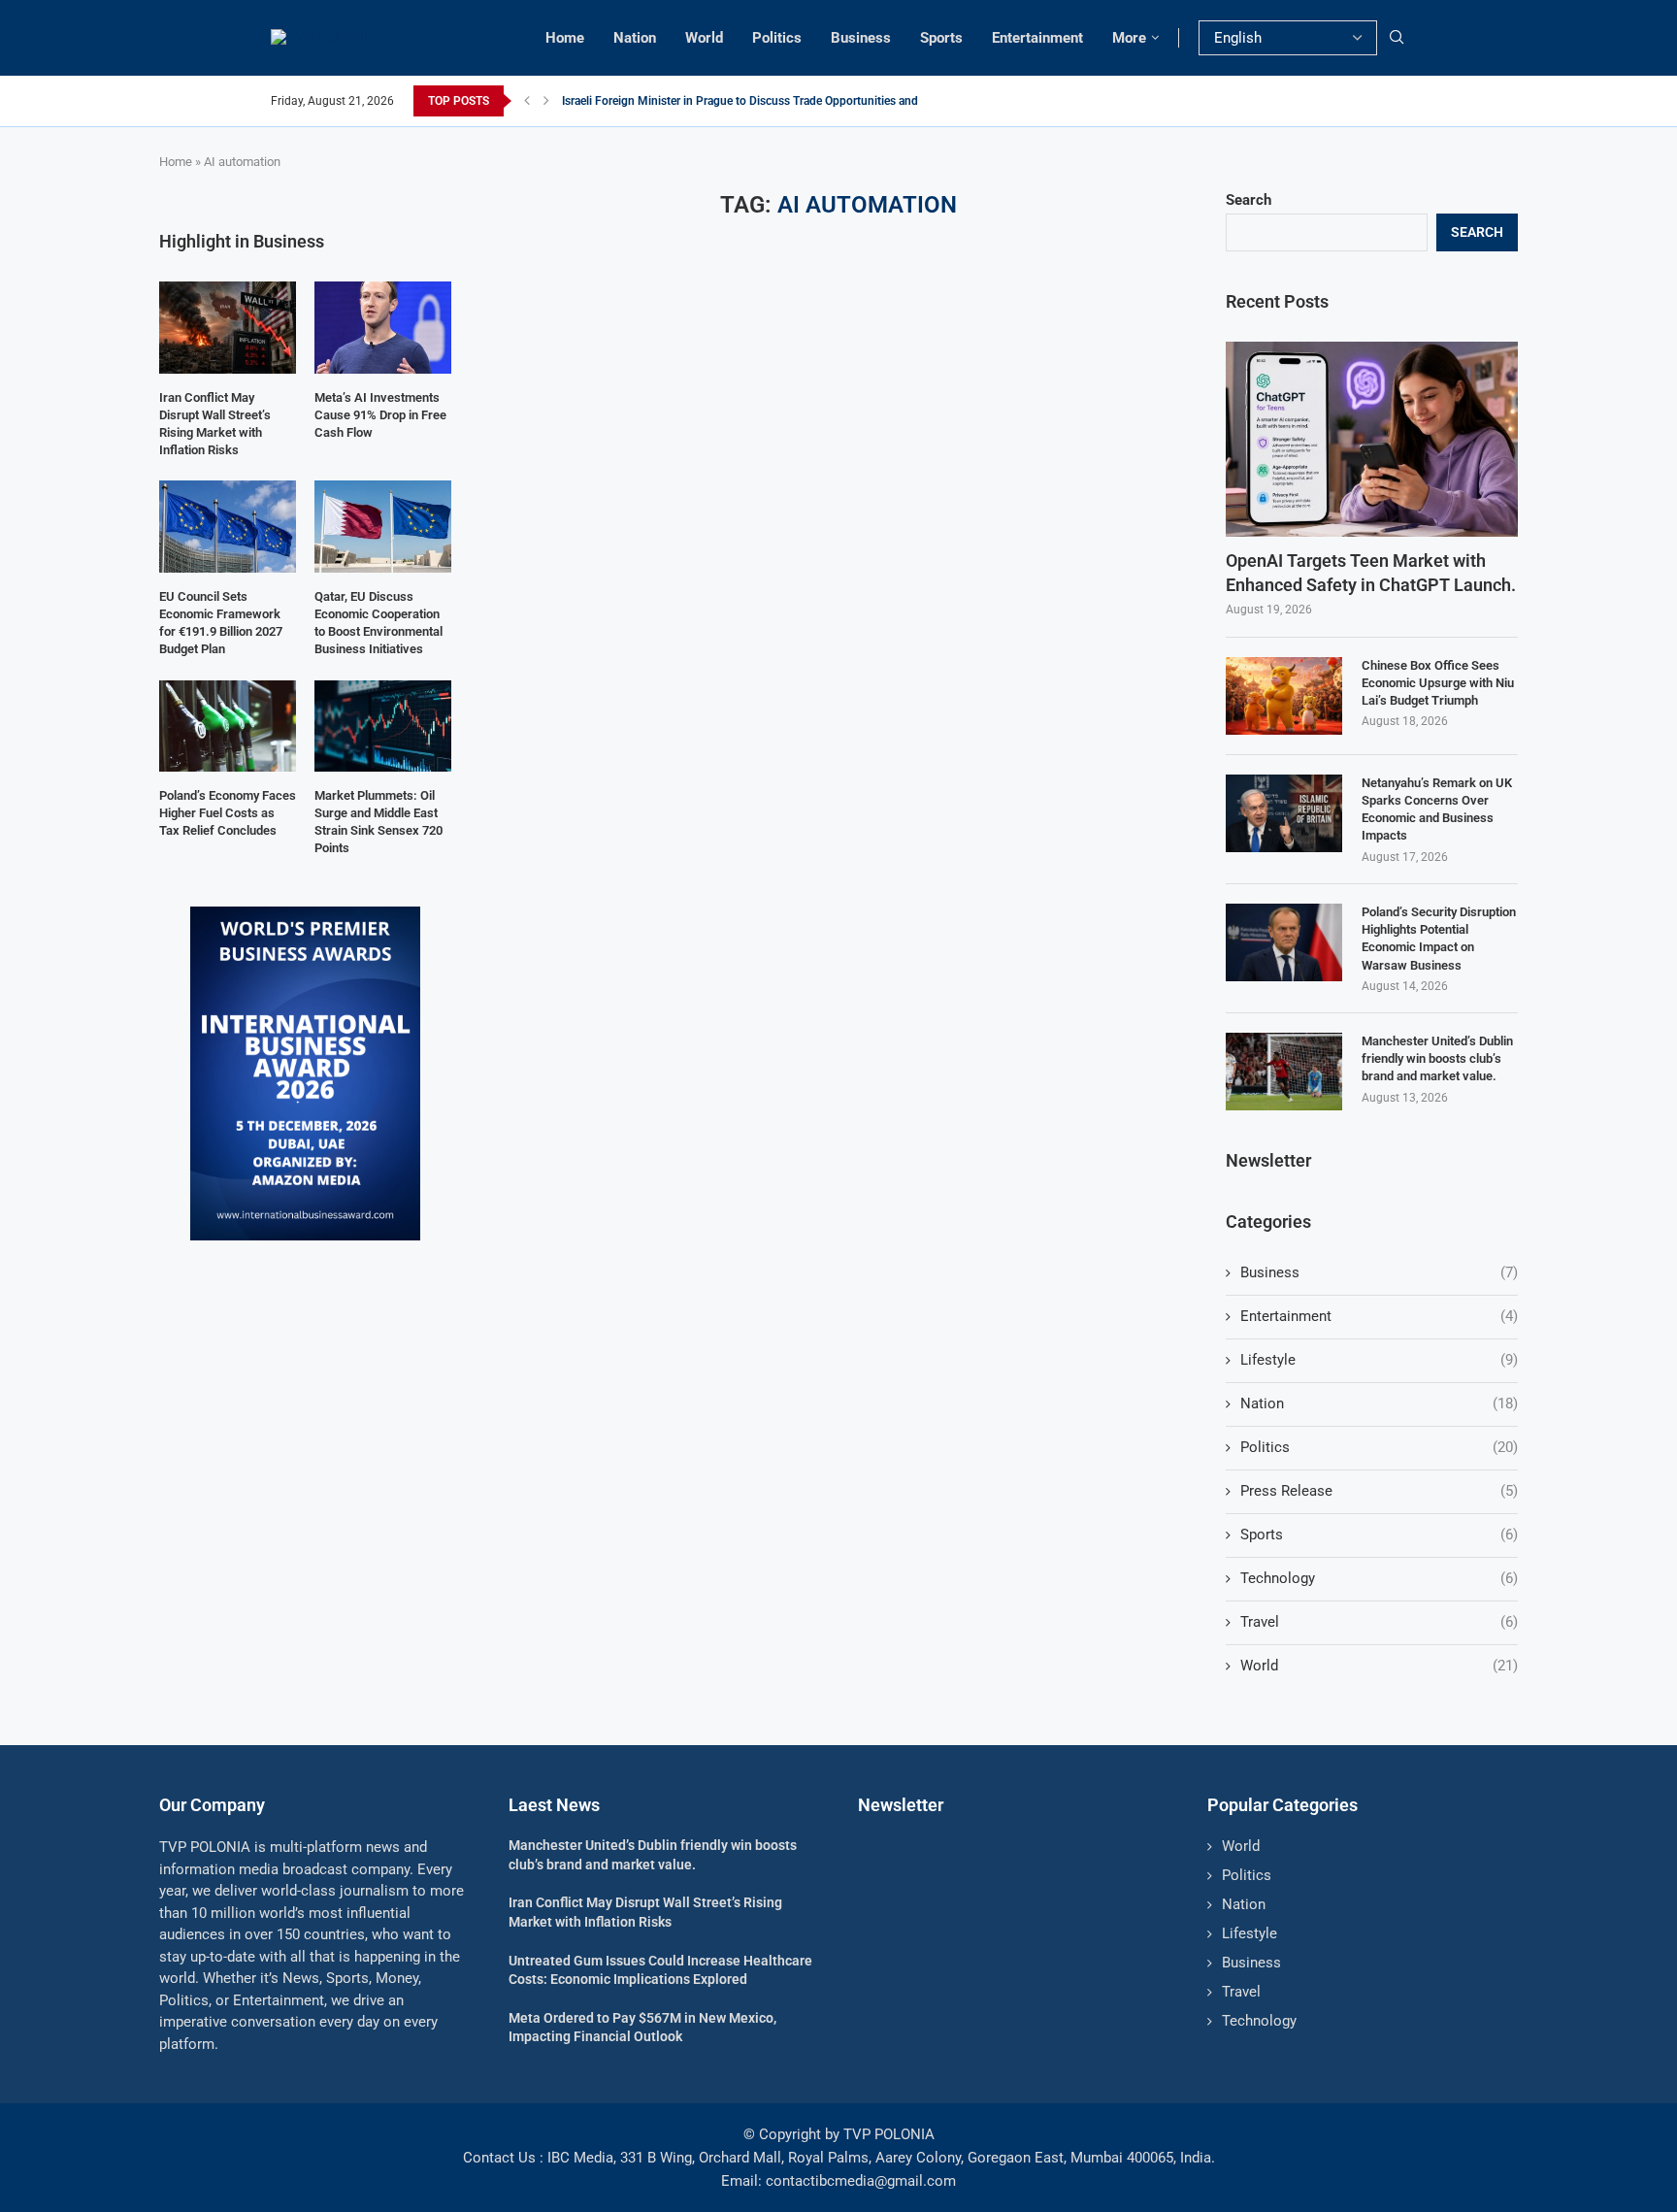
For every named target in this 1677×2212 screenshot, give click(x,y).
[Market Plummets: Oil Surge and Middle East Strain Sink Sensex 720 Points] (383, 726)
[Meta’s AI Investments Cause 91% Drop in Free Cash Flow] (383, 327)
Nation (635, 38)
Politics (777, 38)
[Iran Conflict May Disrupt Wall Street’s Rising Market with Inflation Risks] (228, 327)
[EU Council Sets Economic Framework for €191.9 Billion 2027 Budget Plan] (228, 526)
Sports (941, 38)
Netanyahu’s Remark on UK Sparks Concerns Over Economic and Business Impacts (1437, 809)
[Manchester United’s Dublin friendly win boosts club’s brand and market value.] (1284, 1072)
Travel (1379, 1622)
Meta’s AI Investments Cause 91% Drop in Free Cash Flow (380, 415)
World (704, 38)
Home (565, 38)
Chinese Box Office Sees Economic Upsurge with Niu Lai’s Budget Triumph (1438, 683)
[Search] (1397, 38)
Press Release (1379, 1491)
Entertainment (1037, 38)
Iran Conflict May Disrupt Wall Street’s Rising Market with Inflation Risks (215, 424)
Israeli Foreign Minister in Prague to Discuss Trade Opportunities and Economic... (772, 101)
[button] (527, 101)
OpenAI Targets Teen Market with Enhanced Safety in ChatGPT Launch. (1371, 573)
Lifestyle (1379, 1360)
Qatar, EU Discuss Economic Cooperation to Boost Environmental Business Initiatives (378, 623)
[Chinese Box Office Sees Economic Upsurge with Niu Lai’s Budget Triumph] (1284, 696)
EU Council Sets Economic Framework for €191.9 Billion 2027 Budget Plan (221, 623)
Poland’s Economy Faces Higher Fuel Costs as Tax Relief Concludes (228, 813)
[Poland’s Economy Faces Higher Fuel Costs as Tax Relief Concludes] (228, 726)
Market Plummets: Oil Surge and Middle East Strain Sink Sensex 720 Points (378, 822)
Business (861, 38)
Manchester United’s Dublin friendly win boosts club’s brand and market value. (1437, 1058)
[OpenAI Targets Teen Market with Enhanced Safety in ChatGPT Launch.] (1372, 439)
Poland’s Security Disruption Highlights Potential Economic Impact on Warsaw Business (1439, 939)
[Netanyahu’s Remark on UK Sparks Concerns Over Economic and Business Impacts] (1284, 813)
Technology (1379, 1578)
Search (1249, 200)
